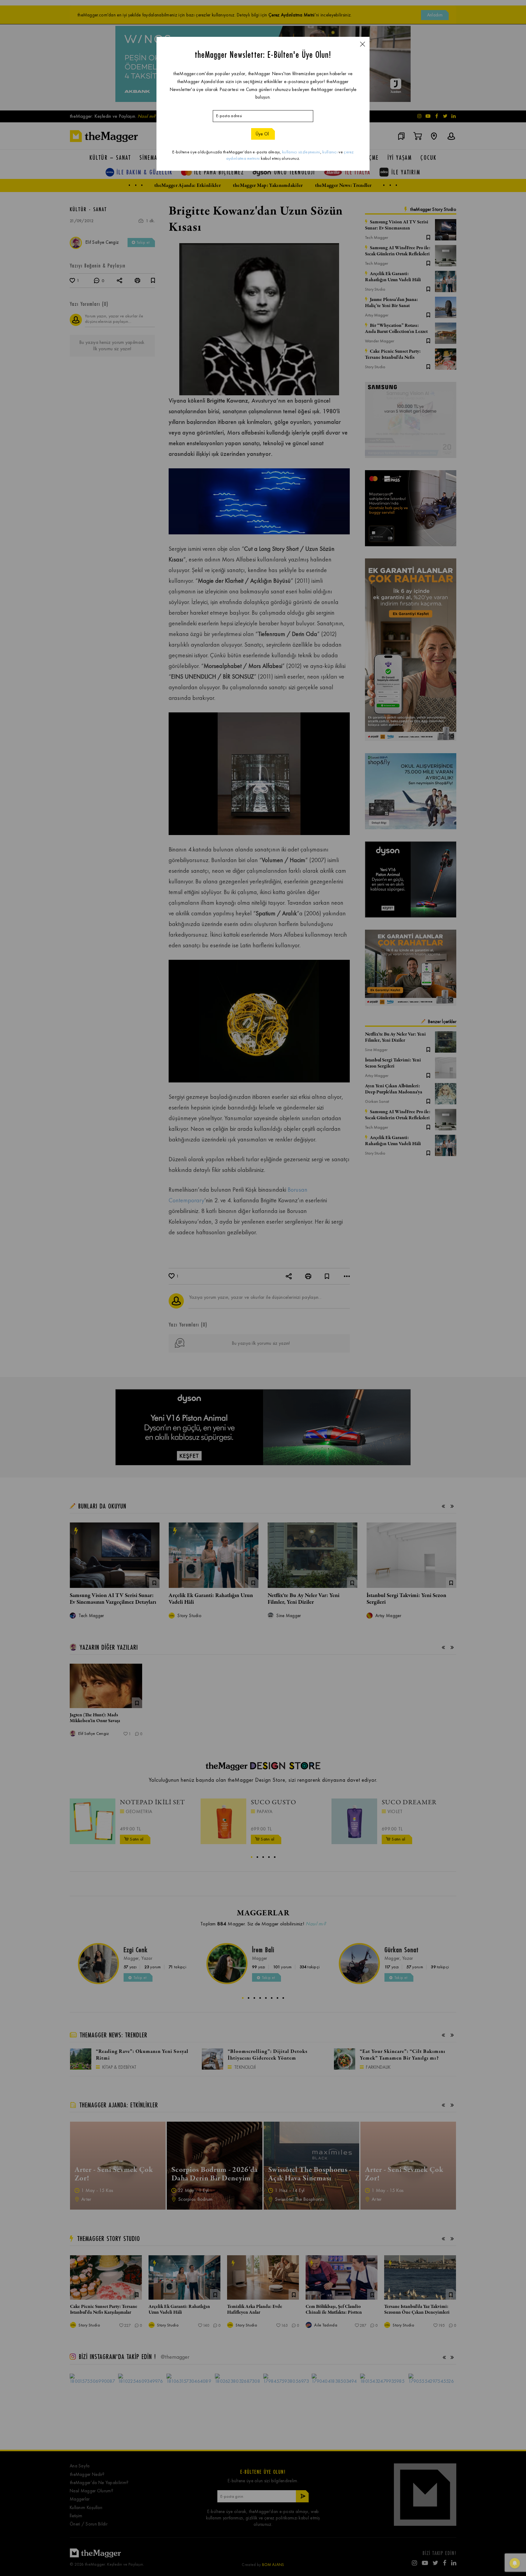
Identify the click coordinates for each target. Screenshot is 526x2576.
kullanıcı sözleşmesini (301, 152)
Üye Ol (262, 134)
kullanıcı (330, 152)
